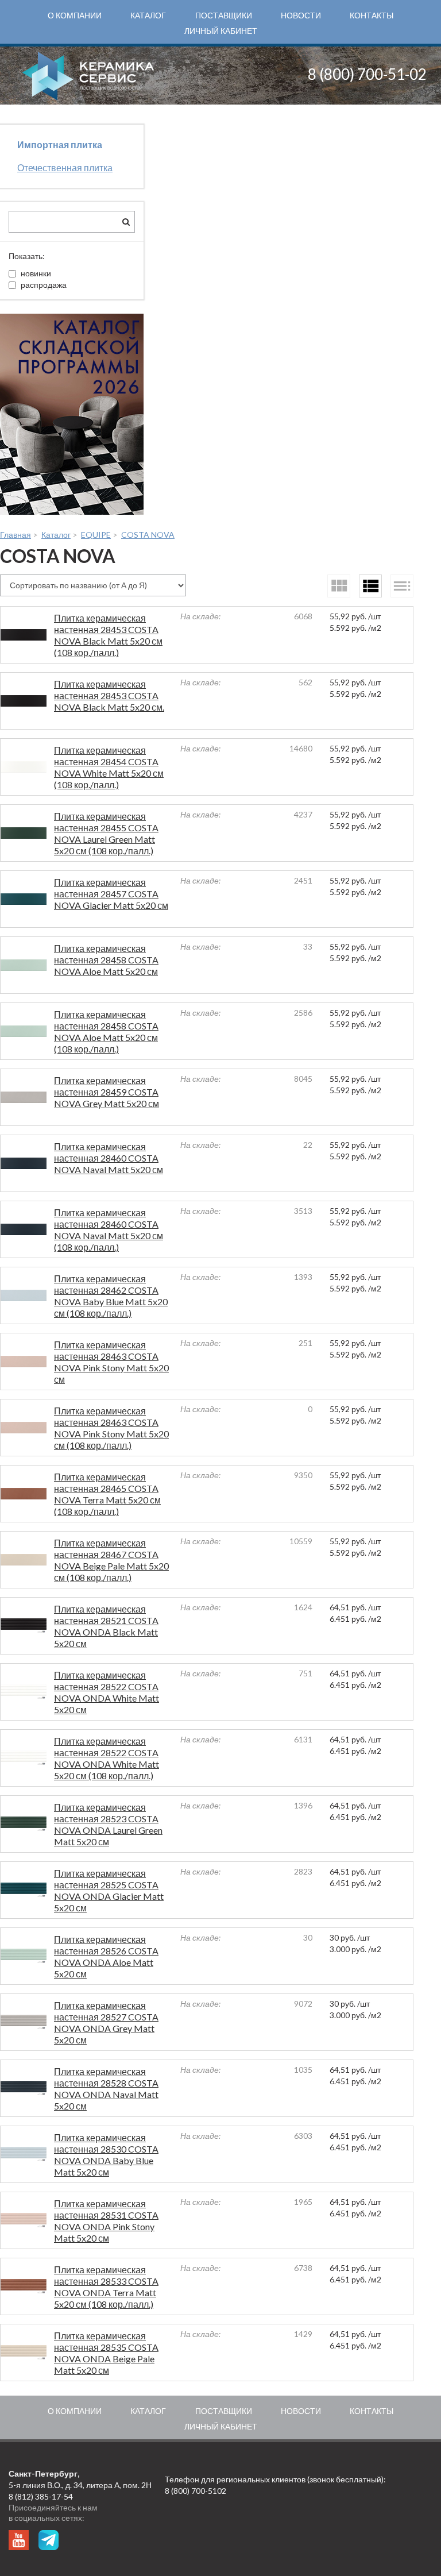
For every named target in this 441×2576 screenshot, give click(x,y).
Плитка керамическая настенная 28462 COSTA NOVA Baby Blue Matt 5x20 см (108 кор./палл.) (111, 1296)
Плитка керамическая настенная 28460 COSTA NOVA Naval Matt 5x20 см (109, 1158)
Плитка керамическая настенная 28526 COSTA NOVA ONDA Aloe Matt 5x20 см (106, 1956)
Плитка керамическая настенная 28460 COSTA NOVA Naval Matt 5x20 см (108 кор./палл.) (109, 1230)
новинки (36, 273)
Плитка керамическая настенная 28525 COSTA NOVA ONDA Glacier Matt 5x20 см (109, 1890)
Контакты (372, 15)
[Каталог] (72, 414)
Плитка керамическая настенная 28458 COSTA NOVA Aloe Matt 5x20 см (106, 960)
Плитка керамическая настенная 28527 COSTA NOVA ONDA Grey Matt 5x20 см (106, 2022)
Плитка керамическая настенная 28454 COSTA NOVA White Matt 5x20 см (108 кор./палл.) (109, 767)
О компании (75, 15)
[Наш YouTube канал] (19, 2540)
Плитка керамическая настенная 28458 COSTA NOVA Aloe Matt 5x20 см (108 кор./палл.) (106, 1031)
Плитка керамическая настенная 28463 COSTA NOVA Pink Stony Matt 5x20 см (111, 1362)
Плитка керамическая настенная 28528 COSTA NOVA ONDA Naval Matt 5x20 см (106, 2089)
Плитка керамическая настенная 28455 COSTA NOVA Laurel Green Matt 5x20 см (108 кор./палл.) (106, 833)
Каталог (148, 15)
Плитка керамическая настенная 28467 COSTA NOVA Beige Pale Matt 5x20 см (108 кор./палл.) (111, 1560)
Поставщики (224, 15)
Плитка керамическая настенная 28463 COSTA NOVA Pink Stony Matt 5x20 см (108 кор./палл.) (111, 1428)
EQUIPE (96, 535)
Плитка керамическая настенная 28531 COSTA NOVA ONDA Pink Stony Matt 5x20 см (106, 2221)
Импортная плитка (60, 144)
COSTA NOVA (148, 535)
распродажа (44, 285)
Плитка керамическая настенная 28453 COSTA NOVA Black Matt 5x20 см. (109, 695)
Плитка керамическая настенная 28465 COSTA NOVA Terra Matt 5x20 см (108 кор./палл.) (107, 1494)
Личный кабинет (221, 31)
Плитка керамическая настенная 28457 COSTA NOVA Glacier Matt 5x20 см (111, 894)
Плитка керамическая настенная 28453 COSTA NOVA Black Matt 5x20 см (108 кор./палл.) (108, 635)
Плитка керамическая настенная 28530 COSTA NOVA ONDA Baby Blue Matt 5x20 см (106, 2155)
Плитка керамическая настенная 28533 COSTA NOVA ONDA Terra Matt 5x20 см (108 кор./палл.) (106, 2287)
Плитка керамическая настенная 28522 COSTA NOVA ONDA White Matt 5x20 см (107, 1692)
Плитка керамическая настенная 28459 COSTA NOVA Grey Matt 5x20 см (107, 1092)
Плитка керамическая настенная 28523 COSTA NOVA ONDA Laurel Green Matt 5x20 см (108, 1824)
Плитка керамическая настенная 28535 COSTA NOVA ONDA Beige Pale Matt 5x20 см (106, 2353)
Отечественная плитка (65, 167)
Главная (16, 535)
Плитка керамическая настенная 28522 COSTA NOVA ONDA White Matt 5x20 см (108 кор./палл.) (107, 1758)
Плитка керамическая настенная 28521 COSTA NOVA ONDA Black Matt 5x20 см (106, 1626)
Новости (301, 15)
